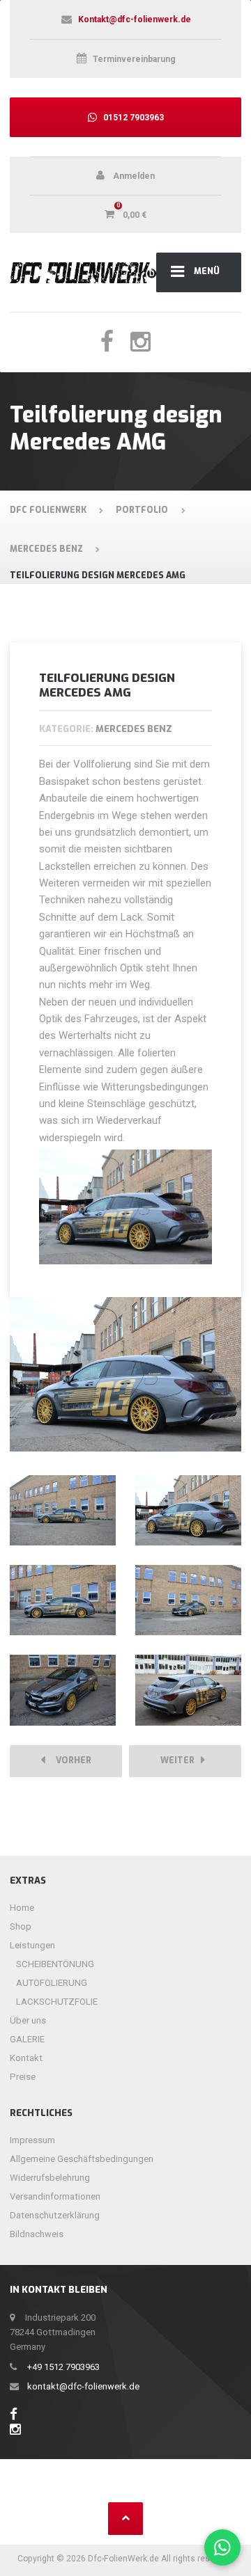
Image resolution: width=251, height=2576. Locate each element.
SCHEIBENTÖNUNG (55, 1964)
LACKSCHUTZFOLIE (57, 2002)
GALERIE (27, 2039)
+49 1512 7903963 (63, 2367)
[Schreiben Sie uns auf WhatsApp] (223, 2548)
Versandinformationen (55, 2196)
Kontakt (26, 2058)
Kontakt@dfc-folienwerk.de (135, 19)
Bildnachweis (37, 2234)
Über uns (28, 2020)
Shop (21, 1926)
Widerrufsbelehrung (50, 2178)
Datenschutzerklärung (55, 2215)
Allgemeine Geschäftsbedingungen (82, 2159)
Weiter (181, 1760)
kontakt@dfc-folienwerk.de (83, 2386)
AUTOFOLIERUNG (52, 1983)
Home (22, 1908)
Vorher (70, 1760)
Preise (23, 2077)
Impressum (32, 2140)
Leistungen (32, 1945)
